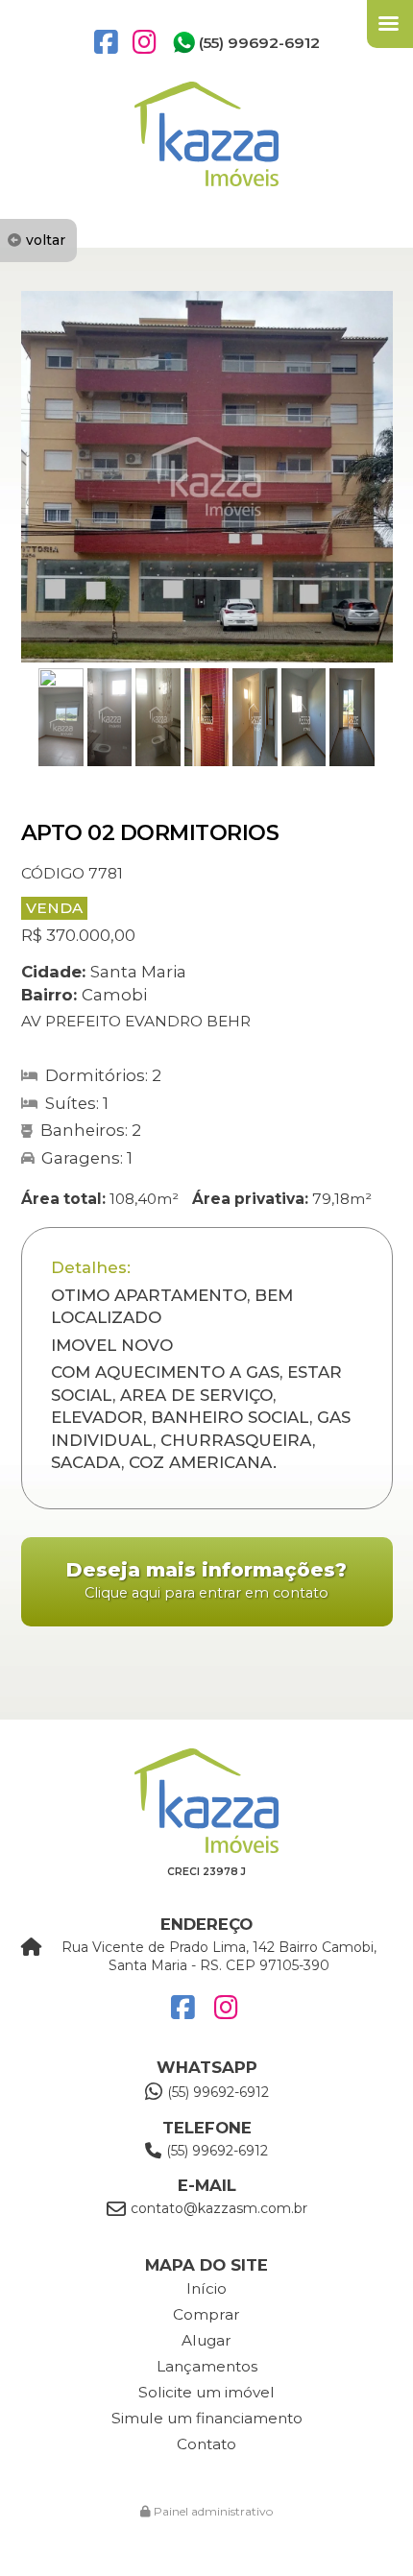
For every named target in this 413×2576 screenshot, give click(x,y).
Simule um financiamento (207, 2418)
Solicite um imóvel (206, 2392)
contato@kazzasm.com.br (219, 2208)
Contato (206, 2444)
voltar (46, 240)
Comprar (206, 2314)
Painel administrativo (212, 2511)
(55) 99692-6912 (259, 43)
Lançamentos (207, 2366)
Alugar (206, 2340)
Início (206, 2288)
